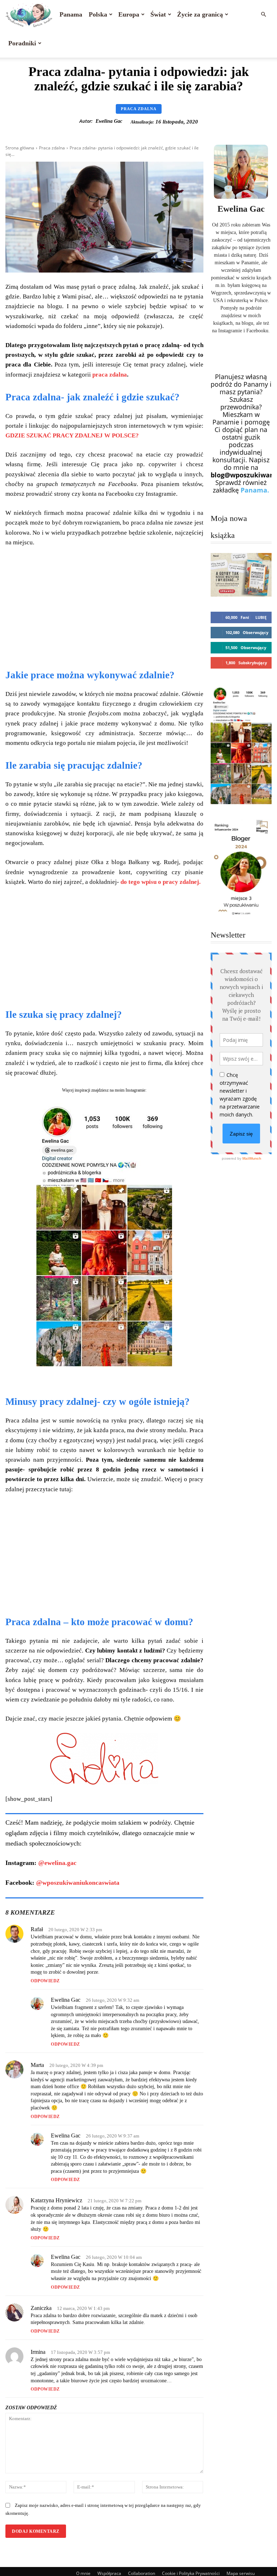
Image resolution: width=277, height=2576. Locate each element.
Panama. (255, 490)
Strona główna (20, 148)
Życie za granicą (200, 14)
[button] (263, 14)
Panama (71, 14)
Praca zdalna (139, 109)
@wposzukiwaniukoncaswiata (78, 1883)
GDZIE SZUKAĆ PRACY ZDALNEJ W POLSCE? (72, 435)
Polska (98, 14)
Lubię (261, 617)
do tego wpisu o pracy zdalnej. (160, 882)
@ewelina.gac (57, 1863)
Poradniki (22, 43)
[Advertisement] (104, 607)
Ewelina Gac (109, 121)
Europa (129, 14)
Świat (158, 14)
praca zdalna (110, 375)
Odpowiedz (45, 1981)
